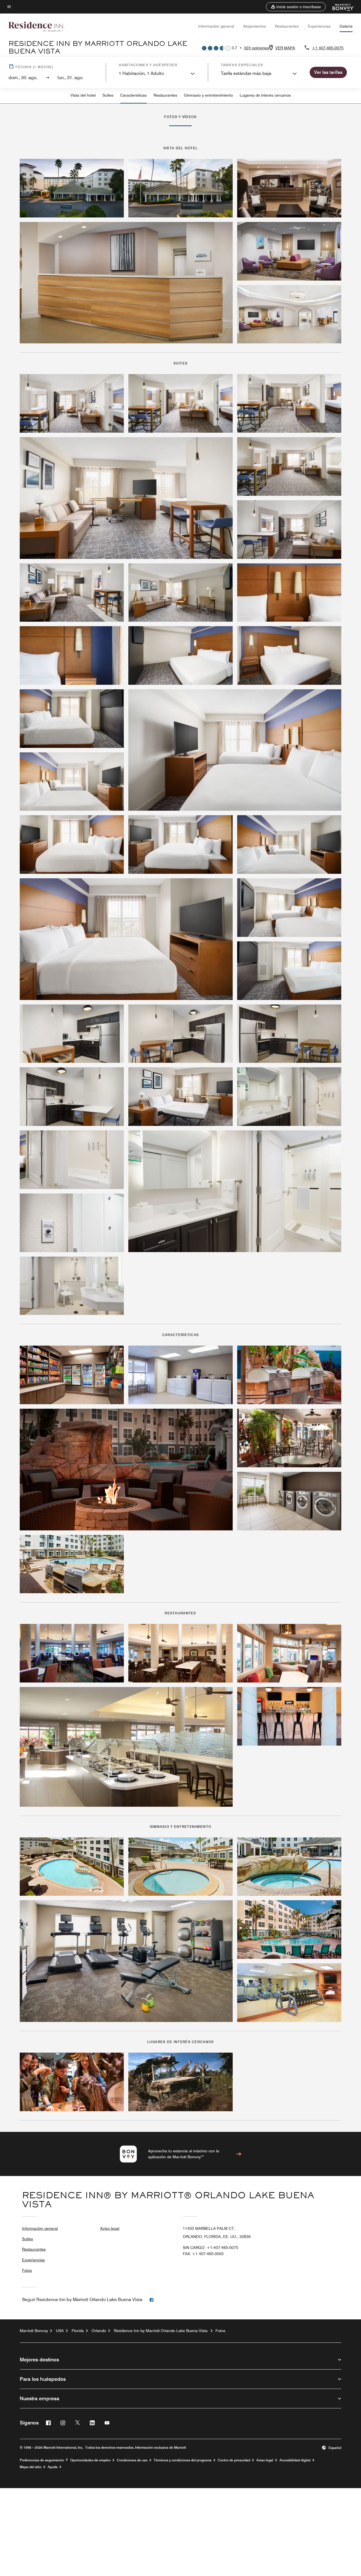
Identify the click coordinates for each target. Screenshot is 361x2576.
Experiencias (319, 26)
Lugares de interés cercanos (265, 95)
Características (133, 95)
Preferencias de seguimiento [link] (42, 2460)
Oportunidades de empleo (90, 2460)
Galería (346, 26)
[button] (296, 7)
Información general (216, 26)
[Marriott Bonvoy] (340, 7)
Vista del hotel (83, 95)
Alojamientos (255, 26)
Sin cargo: (211, 2248)
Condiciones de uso (132, 2460)
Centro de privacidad (234, 2460)
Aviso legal (110, 2228)
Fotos (27, 2270)
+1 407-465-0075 (328, 48)
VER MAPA (285, 48)
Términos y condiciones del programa (183, 2460)
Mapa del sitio (31, 2467)
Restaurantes (287, 26)
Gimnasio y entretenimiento (208, 95)
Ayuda (53, 2467)
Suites (108, 95)
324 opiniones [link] (257, 48)
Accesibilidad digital (295, 2460)
